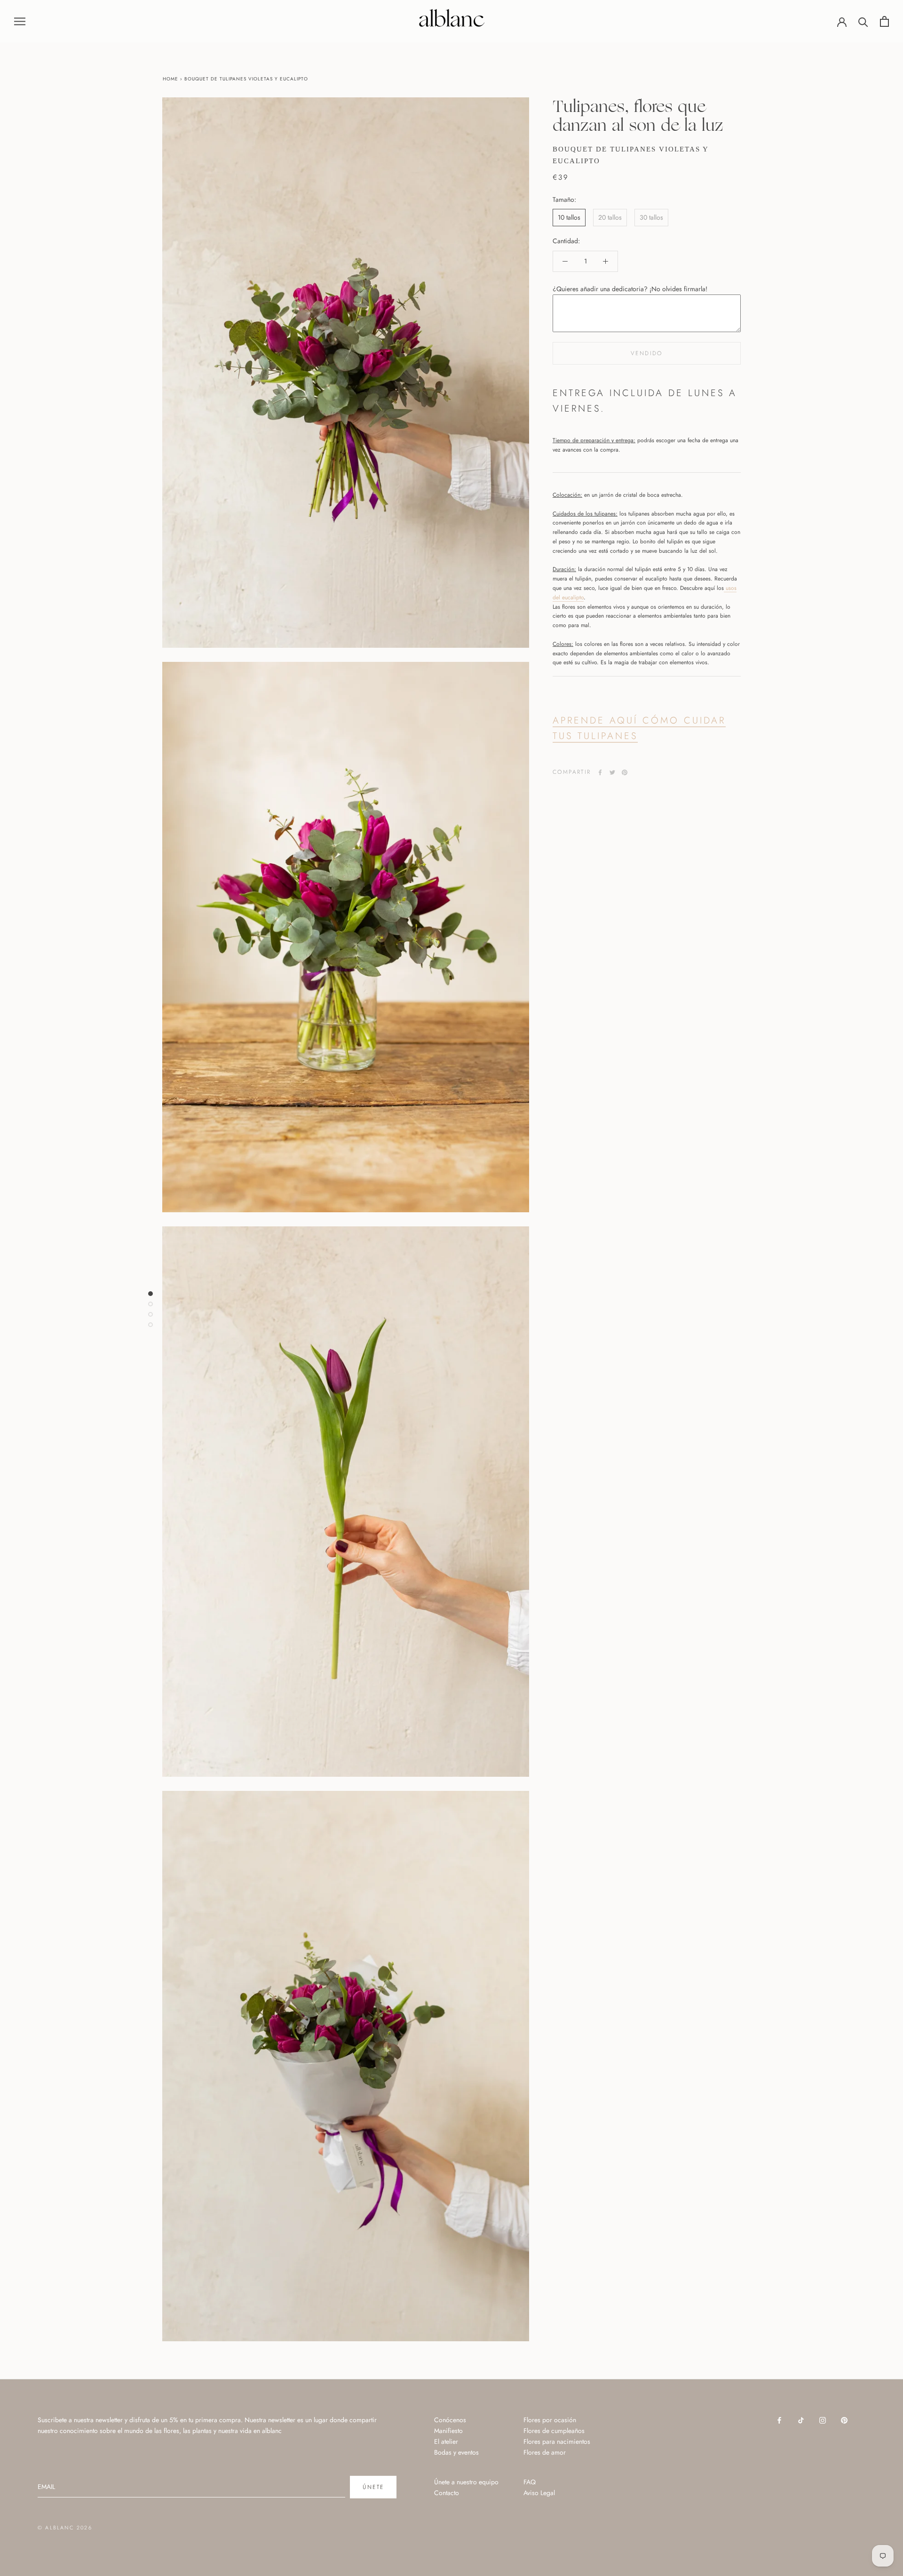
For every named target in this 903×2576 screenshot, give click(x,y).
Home (170, 79)
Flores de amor (545, 2452)
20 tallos (610, 217)
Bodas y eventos (456, 2452)
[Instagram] (823, 2420)
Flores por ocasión (550, 2420)
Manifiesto (448, 2431)
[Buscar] (863, 21)
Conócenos (450, 2420)
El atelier (446, 2441)
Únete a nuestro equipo (466, 2482)
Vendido (647, 353)
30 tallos (651, 217)
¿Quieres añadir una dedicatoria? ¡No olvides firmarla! (630, 289)
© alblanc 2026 (65, 2528)
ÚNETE (373, 2487)
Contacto (447, 2493)
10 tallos (569, 217)
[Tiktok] (801, 2420)
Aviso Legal (539, 2493)
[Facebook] (600, 772)
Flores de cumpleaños (554, 2431)
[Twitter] (612, 772)
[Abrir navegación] (20, 21)
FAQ (530, 2482)
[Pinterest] (625, 772)
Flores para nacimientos (557, 2441)
